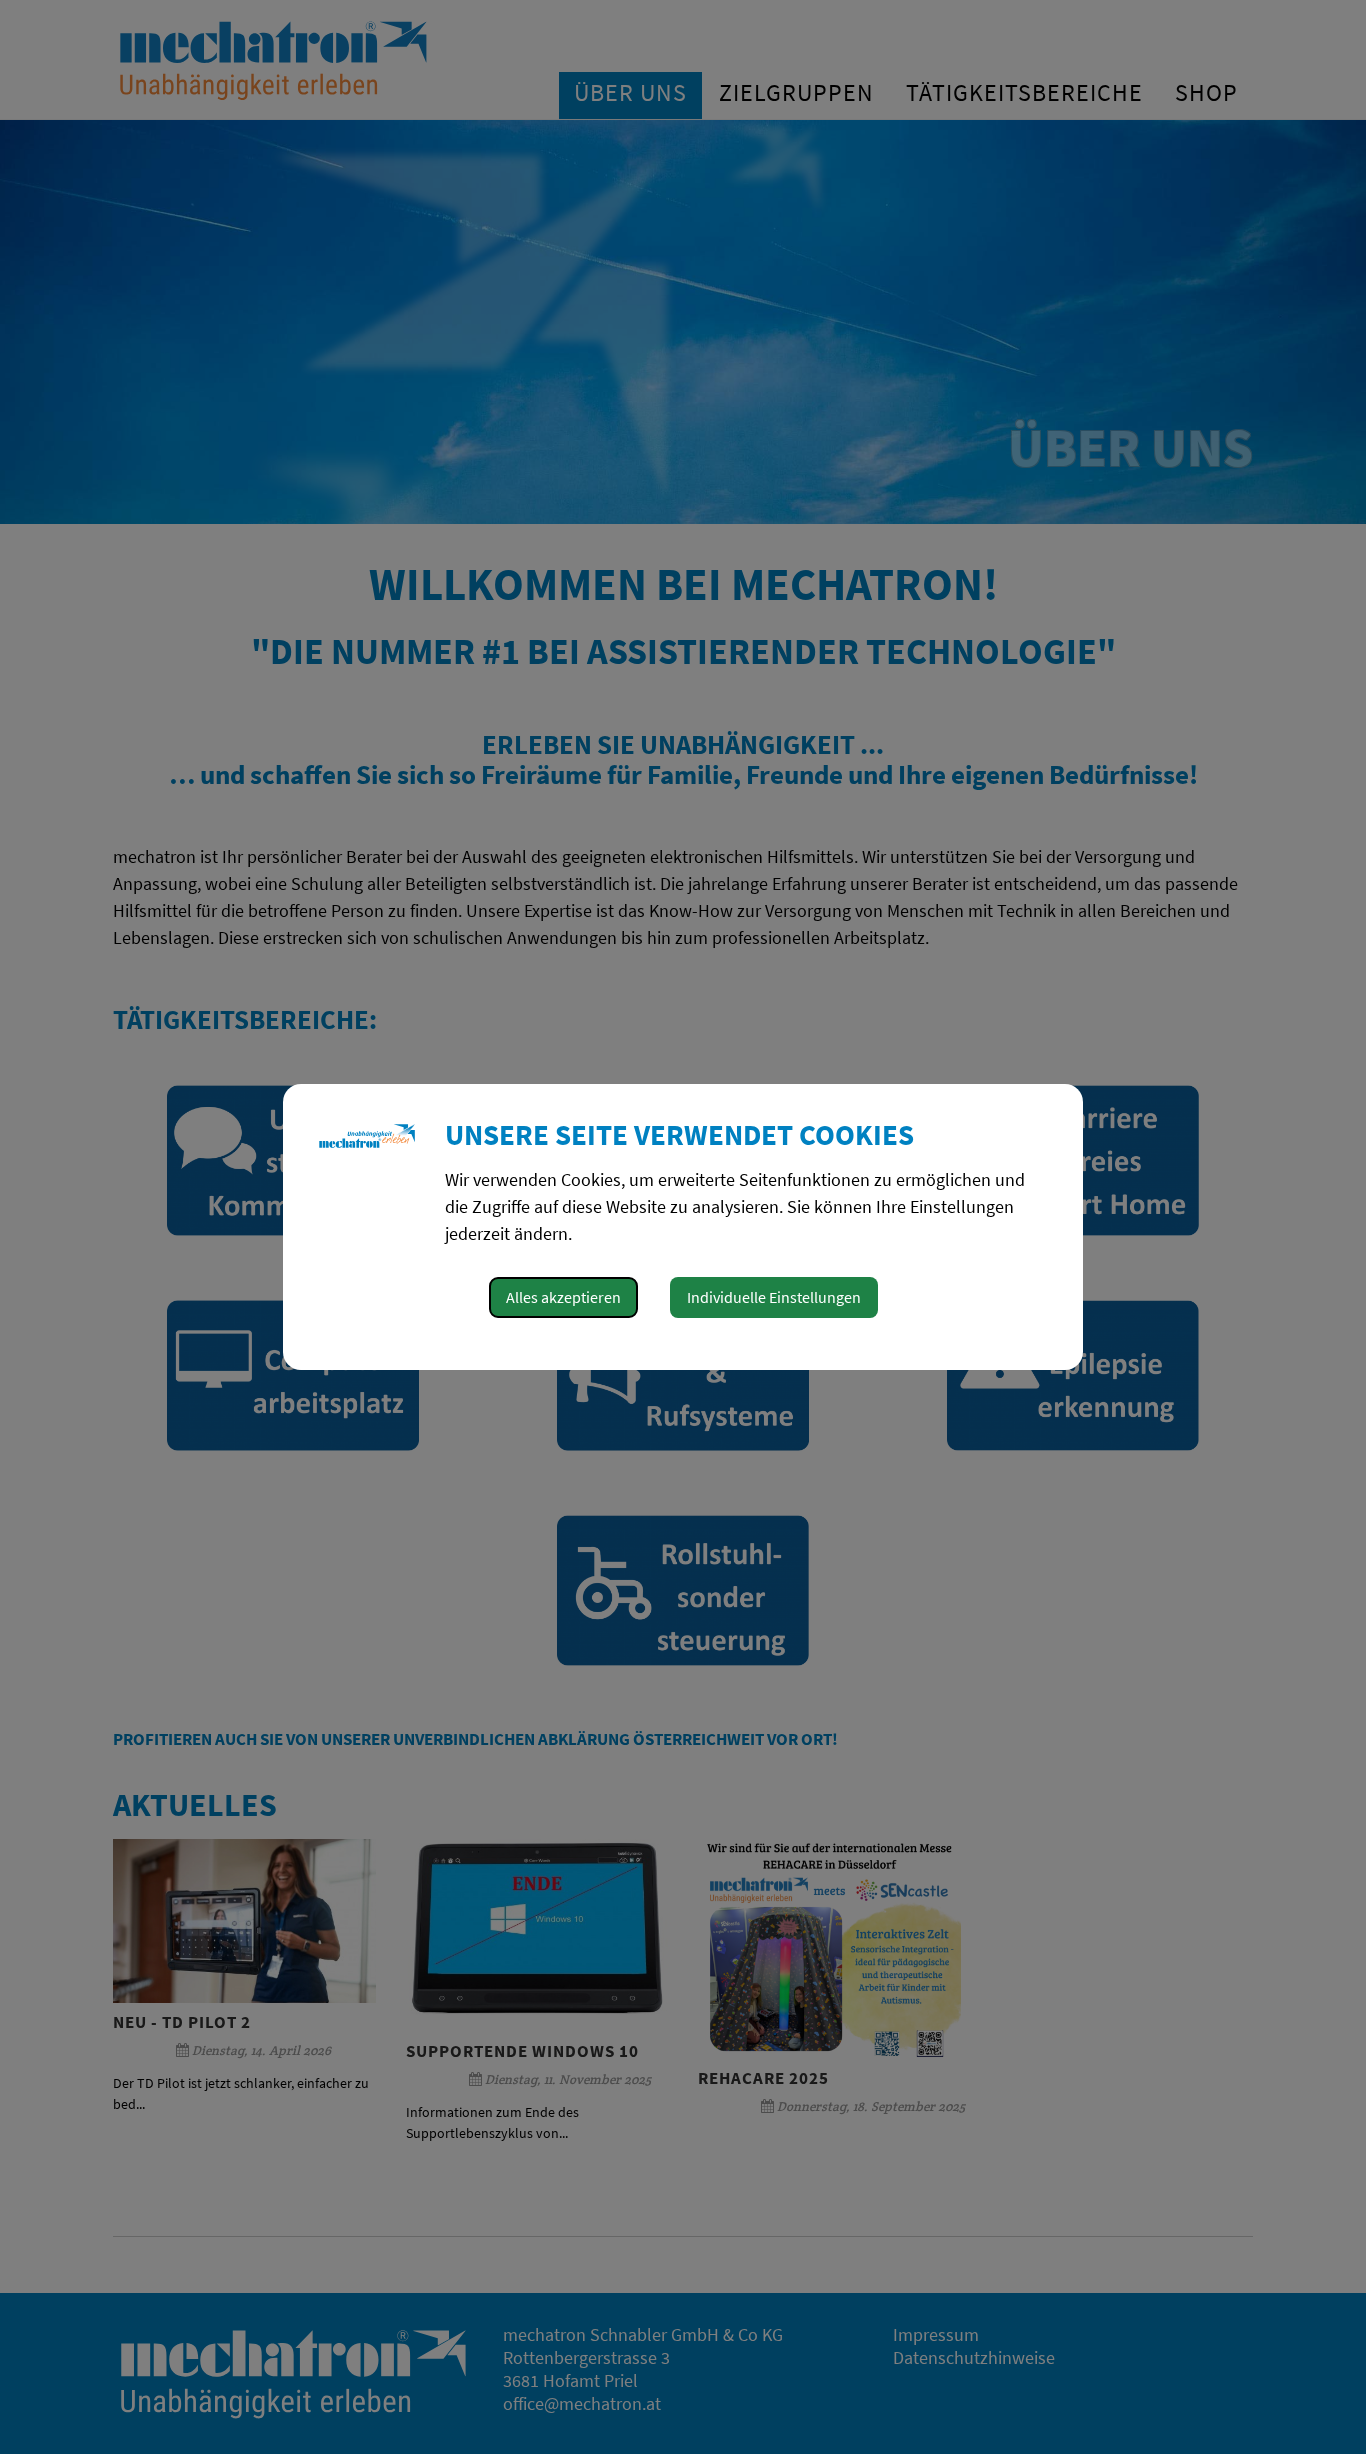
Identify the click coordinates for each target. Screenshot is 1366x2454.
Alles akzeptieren (563, 1297)
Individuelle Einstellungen (774, 1297)
